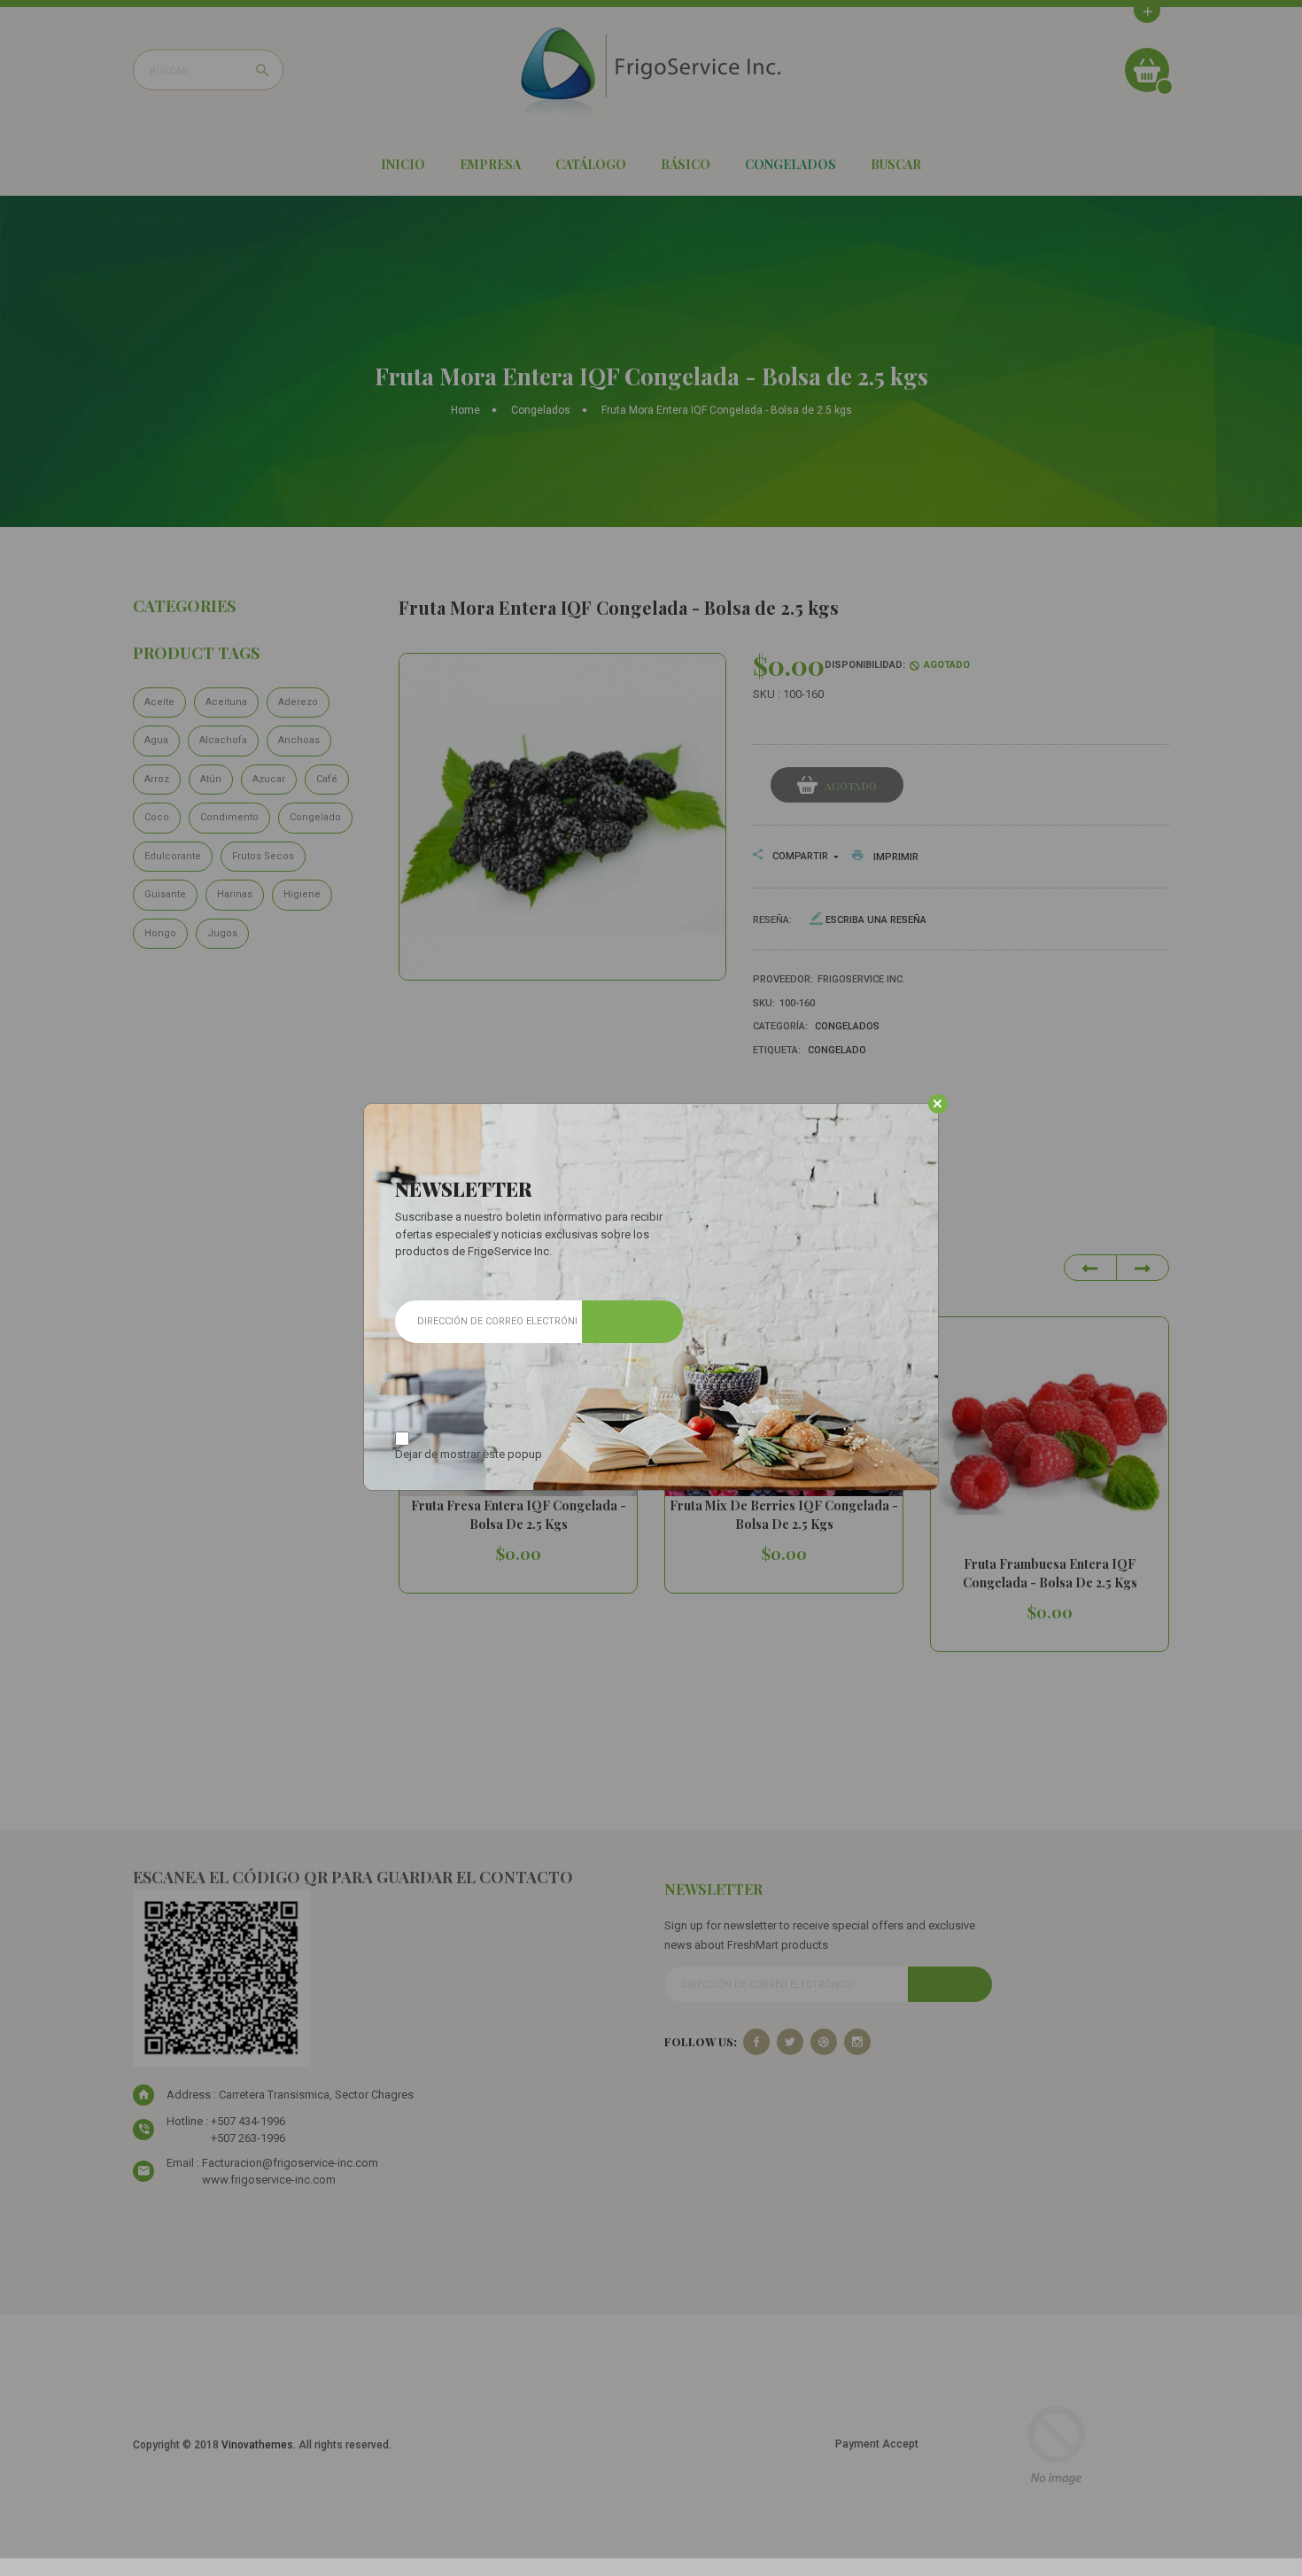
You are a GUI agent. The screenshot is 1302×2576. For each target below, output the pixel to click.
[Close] (938, 1104)
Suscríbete (632, 1321)
